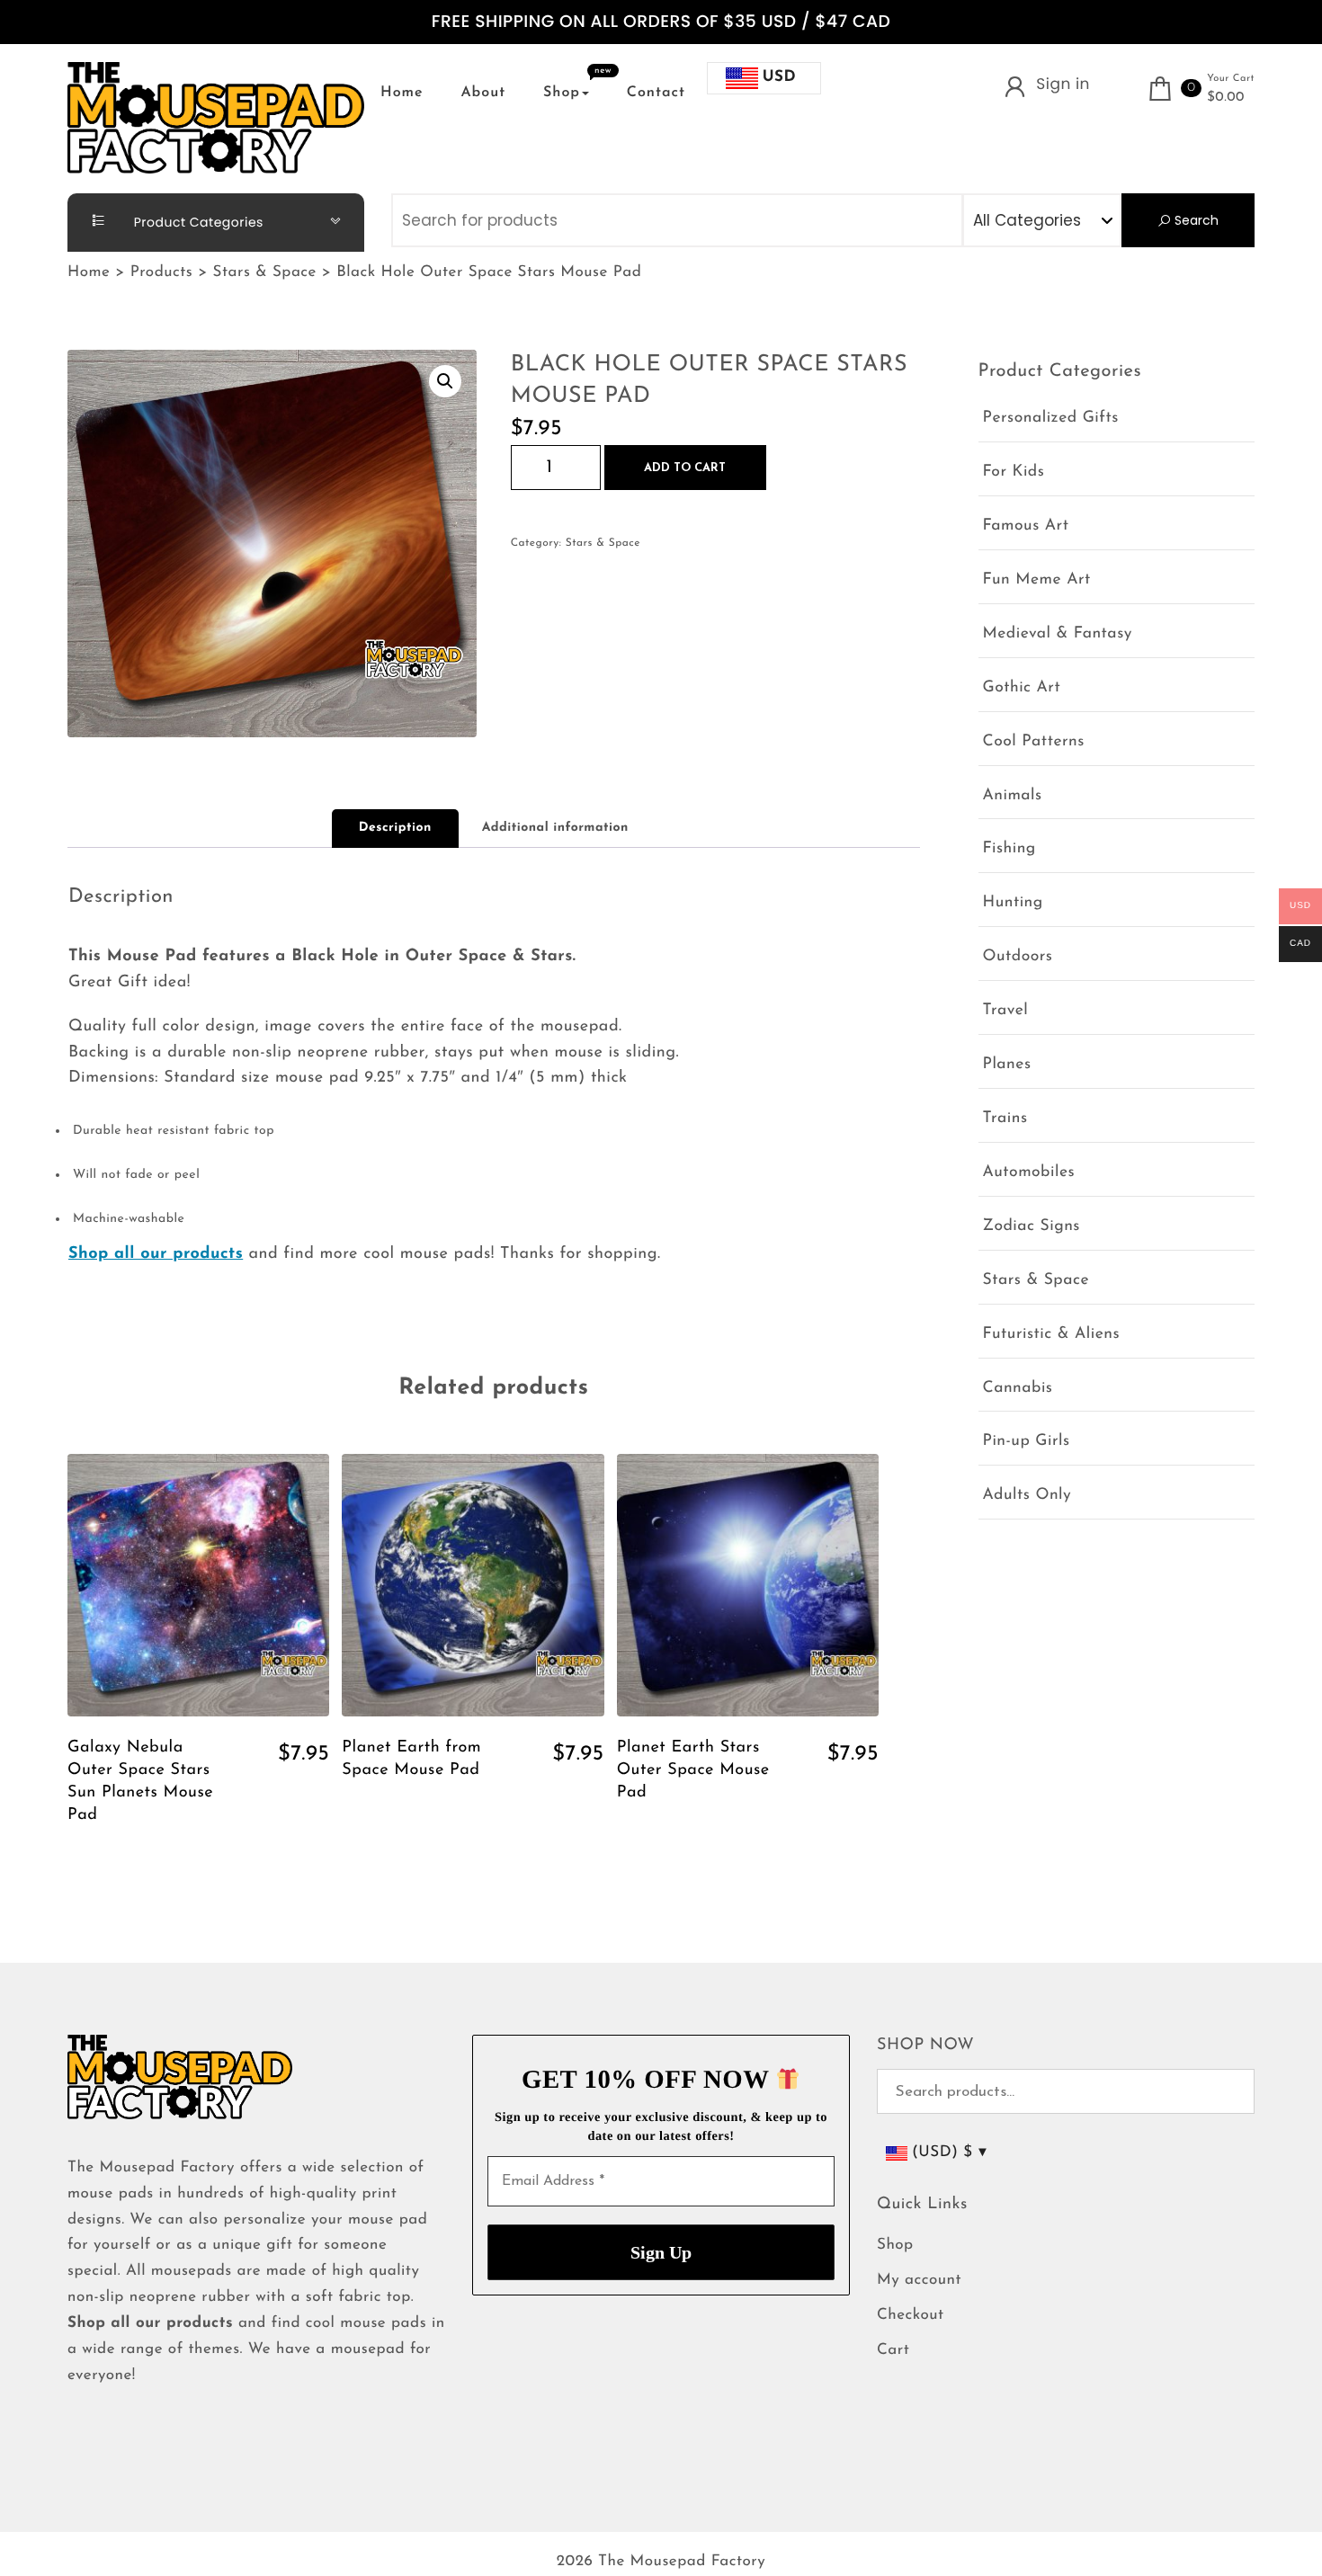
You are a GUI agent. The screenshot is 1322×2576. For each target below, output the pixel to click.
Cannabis (1018, 1389)
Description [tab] (395, 828)
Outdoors (1018, 957)
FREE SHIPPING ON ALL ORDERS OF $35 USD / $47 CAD (661, 22)
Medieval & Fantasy (1058, 634)
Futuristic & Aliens (1052, 1335)
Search (1195, 220)
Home (402, 93)
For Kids (1014, 472)
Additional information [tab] (555, 828)
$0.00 (1226, 98)
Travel (1006, 1011)
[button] (445, 381)
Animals (1013, 796)
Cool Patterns (1034, 742)
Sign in (1063, 84)
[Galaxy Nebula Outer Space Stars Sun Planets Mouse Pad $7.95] (198, 1585)
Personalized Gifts (1051, 419)
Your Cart (1231, 79)
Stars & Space (603, 543)
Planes (1007, 1065)
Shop (562, 93)
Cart (893, 2351)
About (483, 93)
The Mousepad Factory (682, 2562)
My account (919, 2281)
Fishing (1009, 849)
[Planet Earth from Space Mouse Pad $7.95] (473, 1585)
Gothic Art (1022, 688)
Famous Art (1026, 526)
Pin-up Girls (1027, 1442)
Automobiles (1029, 1173)
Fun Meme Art (1037, 580)
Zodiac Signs (1032, 1227)
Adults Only (1027, 1496)
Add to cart (685, 468)
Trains (1005, 1119)
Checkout (911, 2316)
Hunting (1013, 903)
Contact (656, 93)
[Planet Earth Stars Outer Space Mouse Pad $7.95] (748, 1585)
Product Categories (197, 222)
